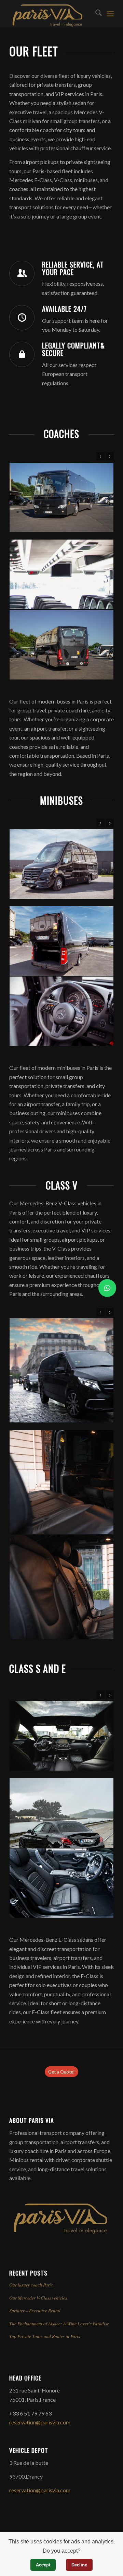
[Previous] (100, 456)
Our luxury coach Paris (31, 2285)
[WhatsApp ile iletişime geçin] (107, 1288)
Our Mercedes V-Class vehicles (38, 2298)
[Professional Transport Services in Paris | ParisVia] (51, 14)
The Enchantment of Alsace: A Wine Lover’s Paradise (59, 2323)
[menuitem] (95, 14)
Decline (79, 2565)
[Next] (110, 456)
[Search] (95, 14)
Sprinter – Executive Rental (35, 2310)
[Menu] (110, 14)
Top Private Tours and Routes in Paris (45, 2336)
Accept (43, 2565)
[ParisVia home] (60, 2232)
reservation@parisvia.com (40, 2422)
